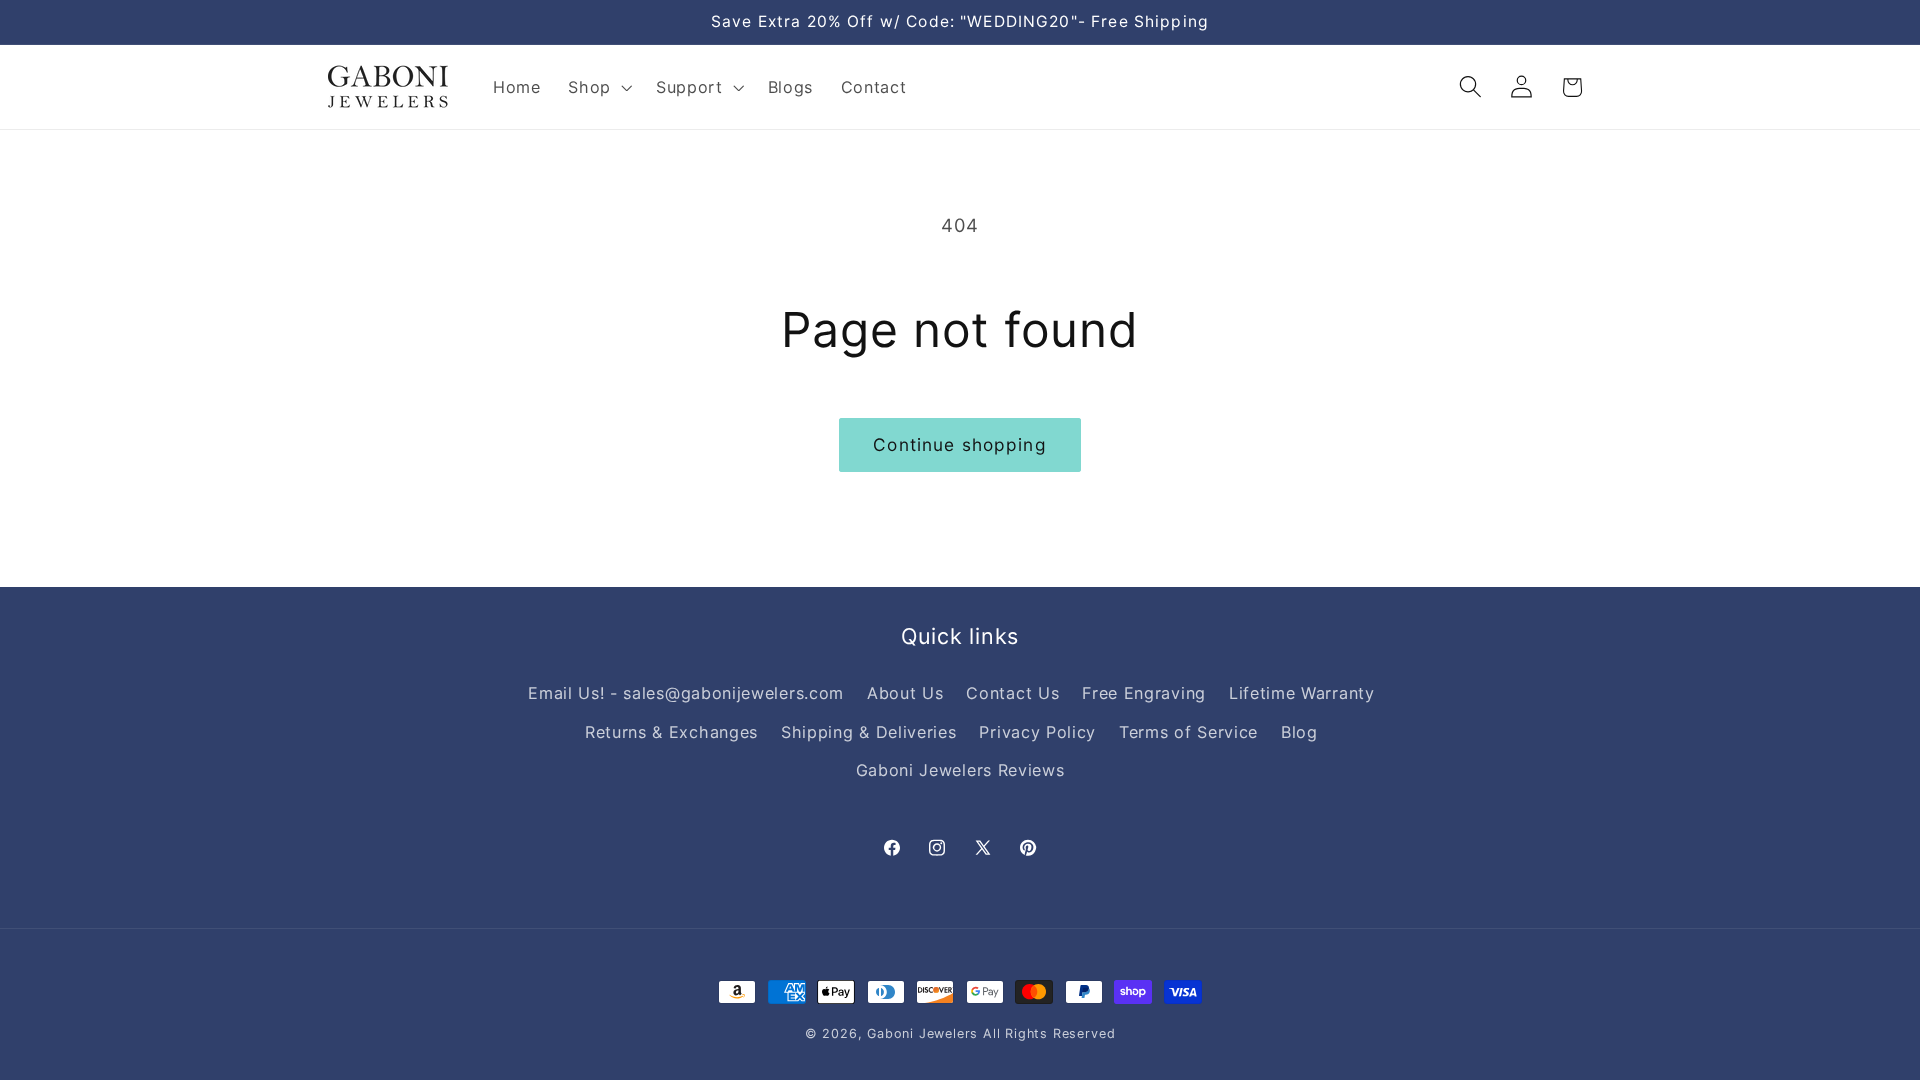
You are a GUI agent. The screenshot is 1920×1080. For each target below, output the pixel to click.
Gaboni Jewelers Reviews (960, 770)
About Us (905, 693)
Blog (1299, 732)
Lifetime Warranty (1302, 693)
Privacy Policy (1037, 732)
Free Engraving (1144, 693)
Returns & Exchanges (671, 732)
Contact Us (1012, 693)
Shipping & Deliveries (869, 732)
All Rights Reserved (1049, 1033)
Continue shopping (960, 444)
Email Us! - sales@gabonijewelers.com (686, 693)
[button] (598, 87)
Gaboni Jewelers (922, 1033)
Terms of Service (1188, 732)
